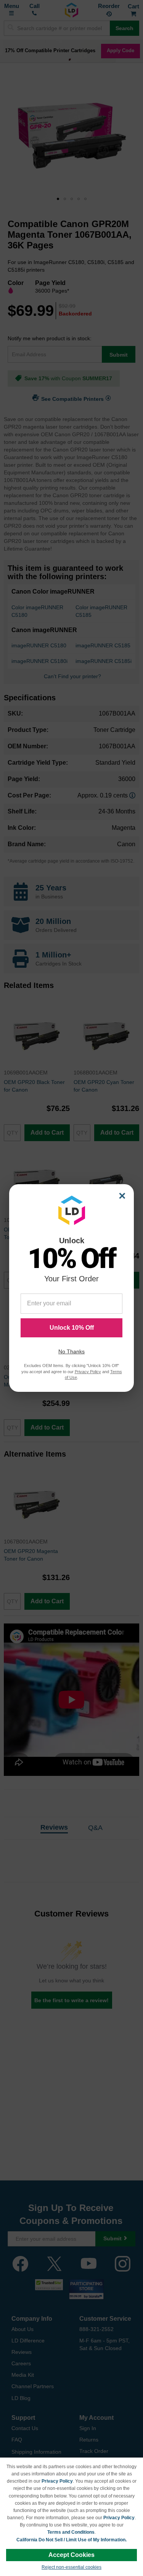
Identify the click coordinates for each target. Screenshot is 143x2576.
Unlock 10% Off (72, 1328)
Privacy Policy (57, 2481)
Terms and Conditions (71, 2532)
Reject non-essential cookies (71, 2567)
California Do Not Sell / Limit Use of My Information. (71, 2540)
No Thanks (71, 1351)
